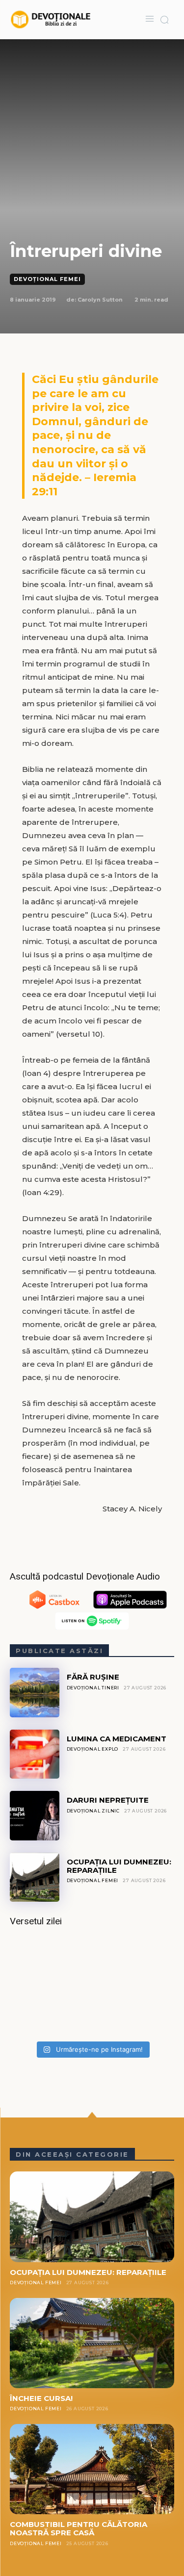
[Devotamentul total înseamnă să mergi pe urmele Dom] (92, 1987)
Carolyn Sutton (100, 300)
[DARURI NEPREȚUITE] (35, 1816)
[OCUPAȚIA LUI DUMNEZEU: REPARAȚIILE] (35, 1877)
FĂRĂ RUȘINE (93, 1677)
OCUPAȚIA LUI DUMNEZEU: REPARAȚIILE (119, 1866)
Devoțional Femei (47, 279)
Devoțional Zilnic (93, 1811)
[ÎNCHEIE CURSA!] (92, 2343)
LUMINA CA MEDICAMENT (117, 1739)
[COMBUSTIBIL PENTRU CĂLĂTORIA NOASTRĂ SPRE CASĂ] (92, 2469)
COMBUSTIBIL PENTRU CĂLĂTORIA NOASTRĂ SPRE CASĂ (79, 2528)
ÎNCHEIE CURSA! (41, 2398)
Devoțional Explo (93, 1749)
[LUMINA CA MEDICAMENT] (35, 1754)
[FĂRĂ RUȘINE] (35, 1693)
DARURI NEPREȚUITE (108, 1800)
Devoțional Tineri (93, 1688)
